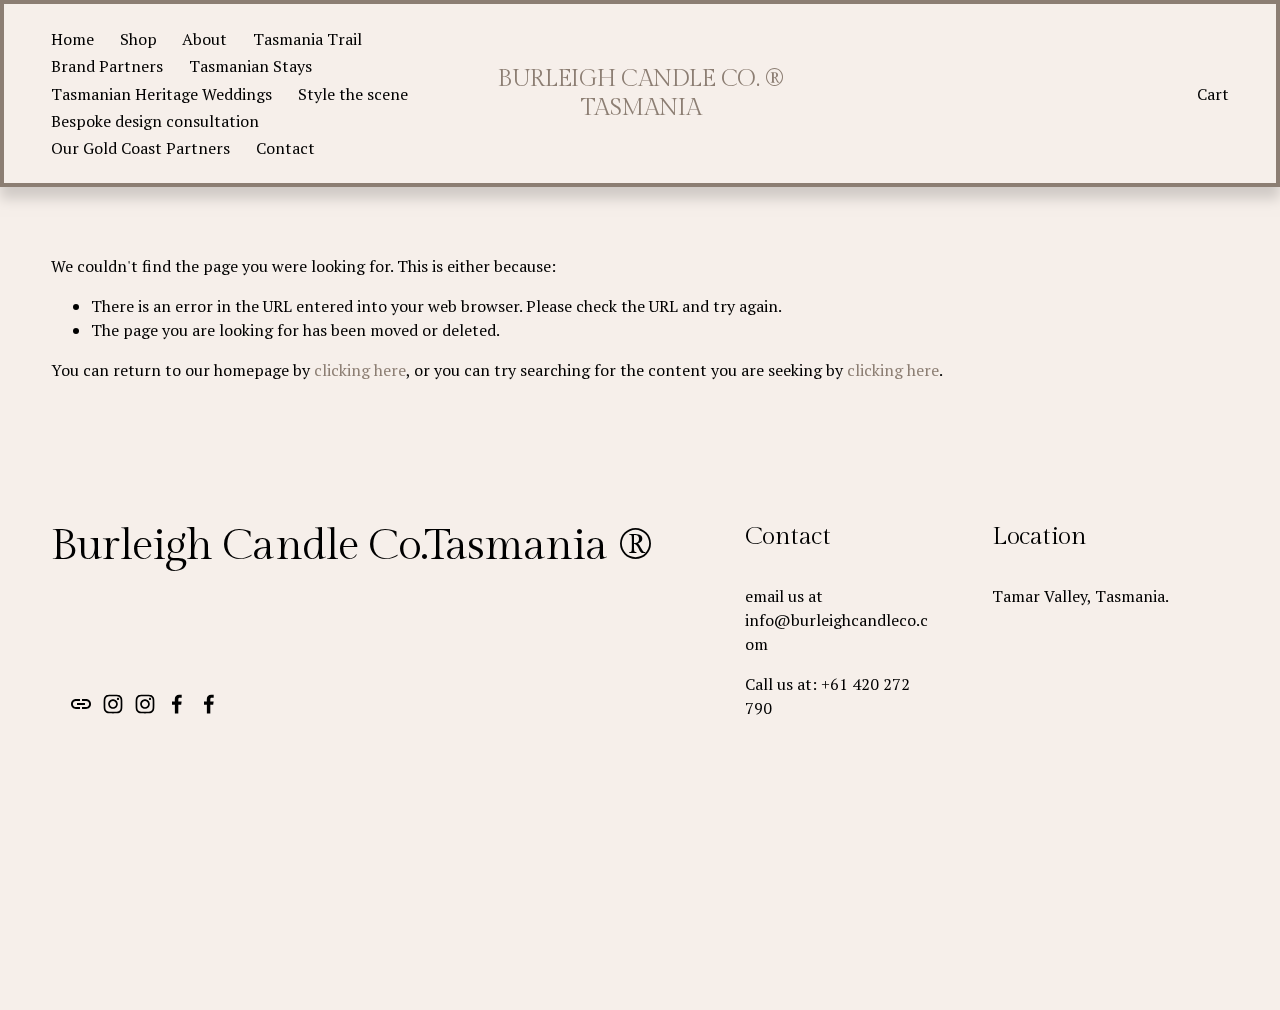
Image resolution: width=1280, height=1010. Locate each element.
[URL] (81, 704)
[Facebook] (177, 704)
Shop (138, 39)
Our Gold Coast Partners (140, 148)
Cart (1213, 94)
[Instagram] (113, 704)
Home (72, 39)
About (204, 39)
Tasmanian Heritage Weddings (161, 94)
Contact (285, 148)
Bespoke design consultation (155, 121)
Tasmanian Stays (250, 66)
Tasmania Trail (307, 39)
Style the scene (353, 94)
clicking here (360, 370)
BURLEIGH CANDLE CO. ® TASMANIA (640, 93)
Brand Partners (107, 66)
